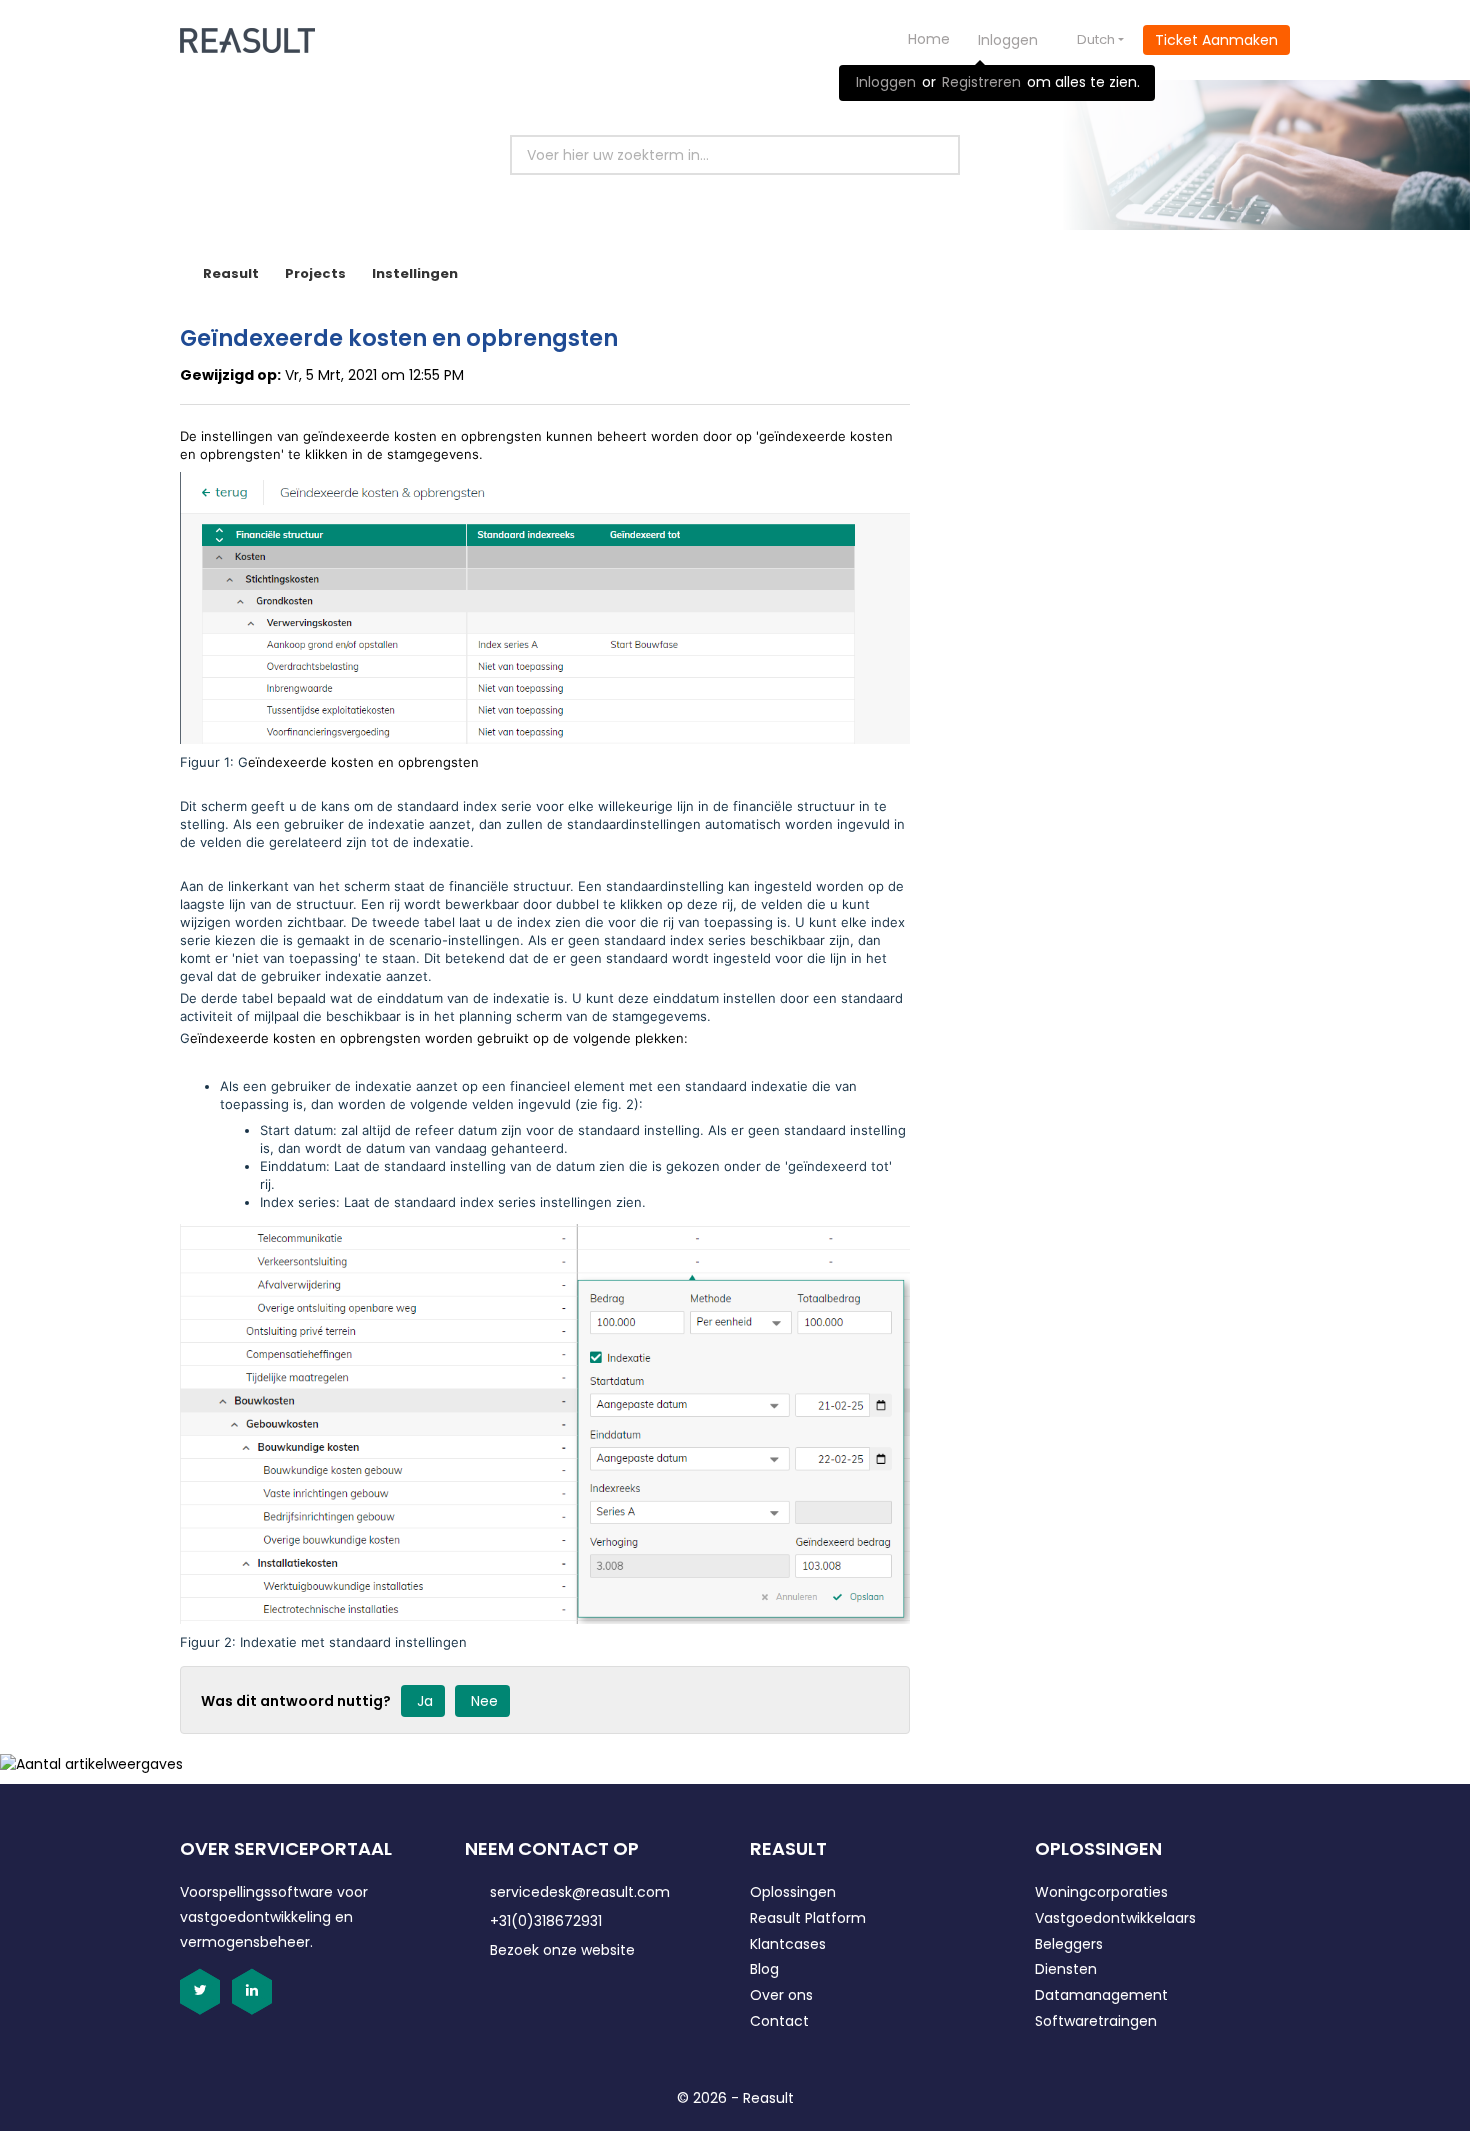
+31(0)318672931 (546, 1921)
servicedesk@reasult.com (580, 1892)
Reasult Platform (808, 1918)
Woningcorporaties (1101, 1892)
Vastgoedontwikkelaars (1115, 1918)
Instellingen (415, 273)
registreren (981, 82)
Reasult (231, 273)
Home (929, 39)
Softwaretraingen (1096, 2021)
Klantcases (788, 1944)
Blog (764, 1969)
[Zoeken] (922, 155)
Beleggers (1069, 1944)
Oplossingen (793, 1892)
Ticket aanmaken (1216, 40)
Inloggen (886, 82)
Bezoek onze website (562, 1950)
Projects (315, 273)
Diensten (1066, 1969)
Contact (779, 2021)
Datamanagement (1101, 1995)
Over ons (781, 1995)
